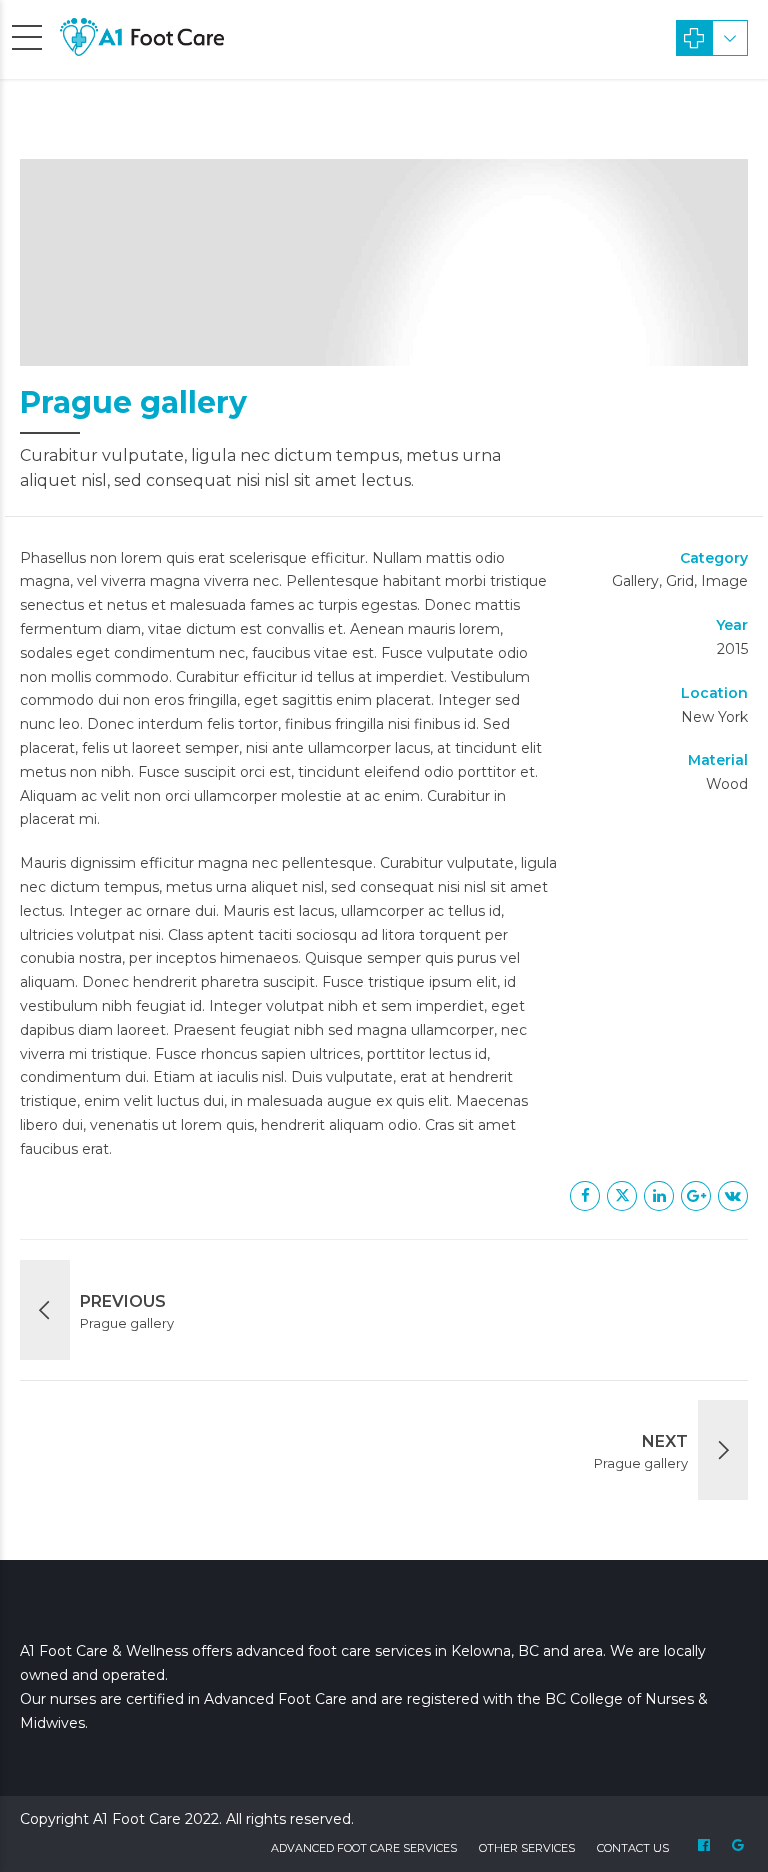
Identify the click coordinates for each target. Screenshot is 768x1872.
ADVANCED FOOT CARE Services (364, 1848)
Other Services (527, 1848)
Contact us (633, 1848)
